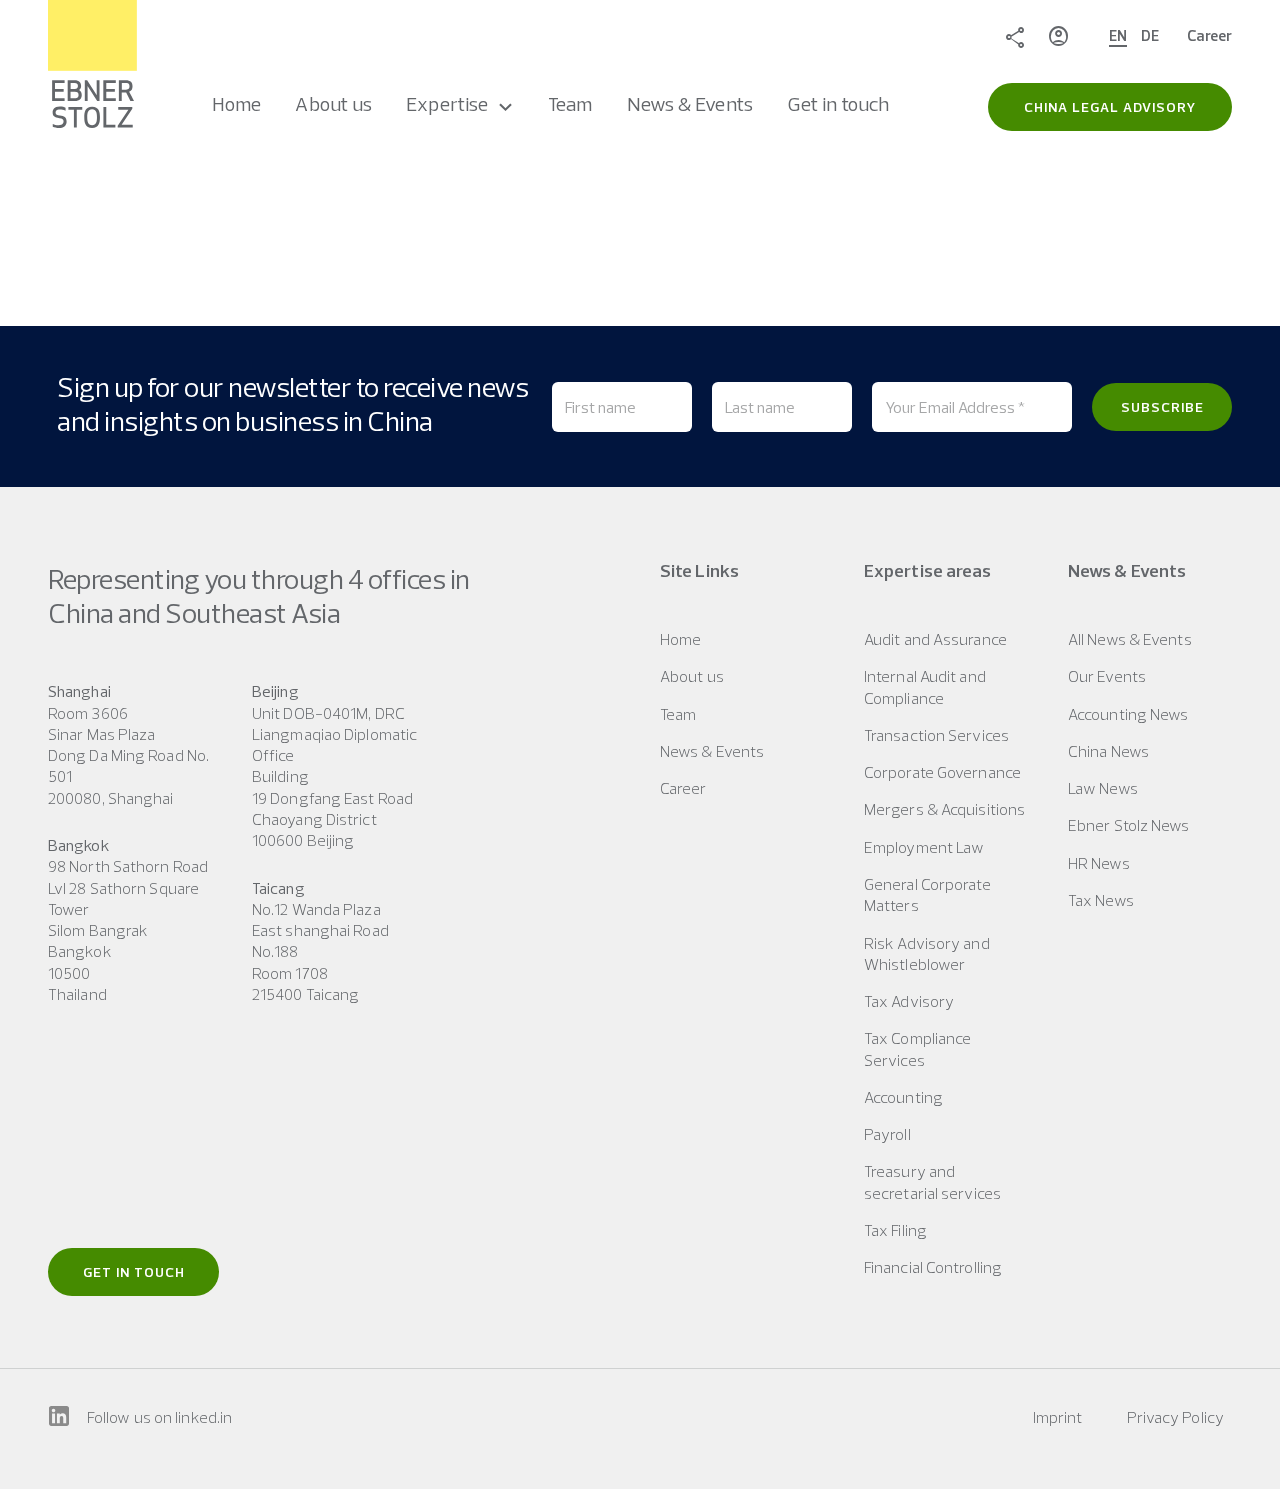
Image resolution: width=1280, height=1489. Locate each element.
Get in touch (134, 1272)
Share (1015, 36)
